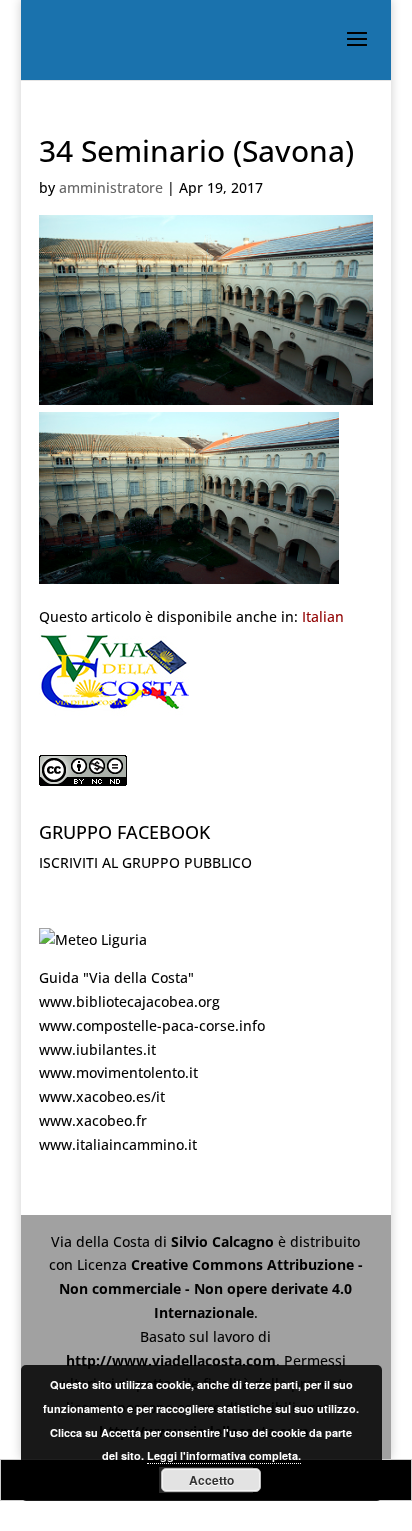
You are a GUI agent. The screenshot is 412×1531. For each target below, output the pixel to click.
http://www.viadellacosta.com (171, 1360)
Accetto (211, 1480)
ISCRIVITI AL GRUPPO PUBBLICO (145, 862)
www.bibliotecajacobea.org (129, 1001)
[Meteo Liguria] (93, 939)
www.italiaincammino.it (118, 1144)
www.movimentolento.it (118, 1072)
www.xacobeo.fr (93, 1120)
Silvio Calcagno (224, 1241)
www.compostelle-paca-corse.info (152, 1025)
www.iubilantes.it (97, 1049)
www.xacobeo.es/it (102, 1096)
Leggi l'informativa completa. (224, 1455)
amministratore (111, 187)
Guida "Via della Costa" (116, 977)
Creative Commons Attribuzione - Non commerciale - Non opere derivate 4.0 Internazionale (211, 1288)
